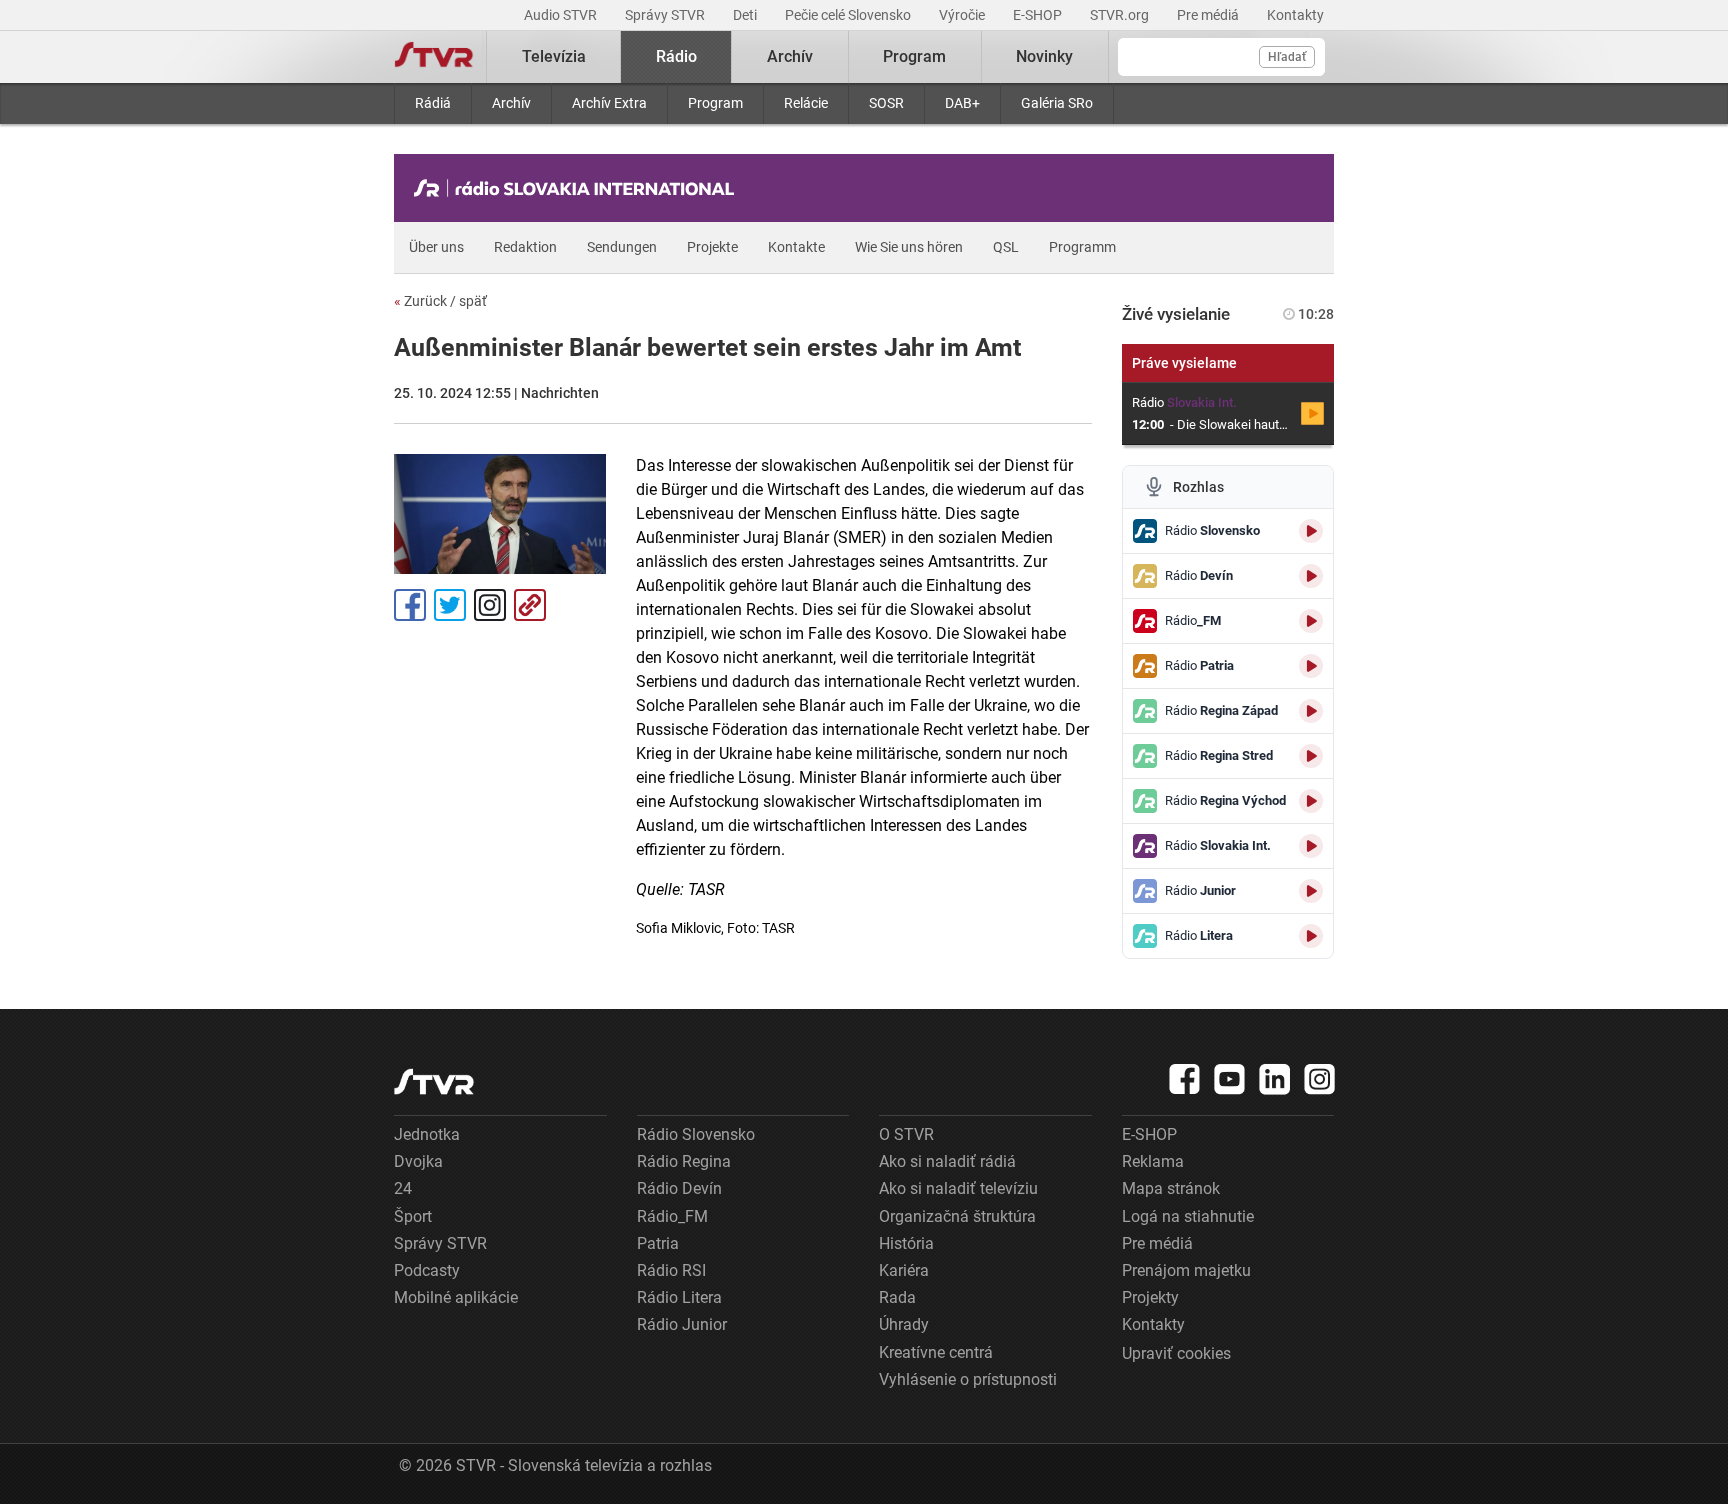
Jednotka (427, 1134)
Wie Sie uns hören (909, 247)
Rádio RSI (671, 1270)
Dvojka (418, 1161)
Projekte (712, 247)
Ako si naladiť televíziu (958, 1188)
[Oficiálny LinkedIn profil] (1275, 1079)
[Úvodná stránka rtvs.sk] (434, 57)
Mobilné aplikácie (456, 1297)
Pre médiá (1209, 15)
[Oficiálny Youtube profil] (1230, 1079)
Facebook (410, 605)
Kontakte (796, 247)
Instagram (490, 605)
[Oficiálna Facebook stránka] (1185, 1079)
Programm (1082, 247)
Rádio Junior (682, 1324)
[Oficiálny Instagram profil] (1320, 1079)
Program (715, 103)
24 (403, 1188)
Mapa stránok (1171, 1188)
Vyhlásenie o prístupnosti (968, 1379)
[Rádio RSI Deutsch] (579, 188)
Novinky (1044, 56)
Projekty (1150, 1297)
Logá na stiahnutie (1188, 1216)
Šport (413, 1216)
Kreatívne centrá (936, 1352)
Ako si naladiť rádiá (947, 1161)
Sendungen (622, 247)
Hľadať (1287, 57)
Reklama (1153, 1161)
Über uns (436, 247)
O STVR (906, 1134)
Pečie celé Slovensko (849, 15)
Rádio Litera (679, 1297)
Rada (897, 1297)
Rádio (676, 56)
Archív (511, 103)
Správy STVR (666, 15)
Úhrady (904, 1324)
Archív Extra (609, 103)
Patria (658, 1243)
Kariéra (904, 1270)
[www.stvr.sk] (434, 1081)
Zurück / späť (440, 301)
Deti (746, 15)
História (906, 1243)
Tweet (450, 605)
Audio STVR (562, 15)
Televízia (554, 56)
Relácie (806, 103)
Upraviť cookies (1176, 1353)
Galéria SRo (1057, 103)
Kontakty (1295, 15)
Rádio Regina (684, 1161)
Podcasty (427, 1270)
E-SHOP (1039, 15)
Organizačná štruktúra (957, 1216)
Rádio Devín (679, 1188)
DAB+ (962, 103)
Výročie (963, 15)
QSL (1006, 247)
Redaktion (525, 247)
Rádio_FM (672, 1216)
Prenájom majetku (1186, 1270)
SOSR (886, 103)
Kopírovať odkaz (530, 605)
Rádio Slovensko (696, 1134)
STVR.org (1121, 15)
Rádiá (433, 103)
